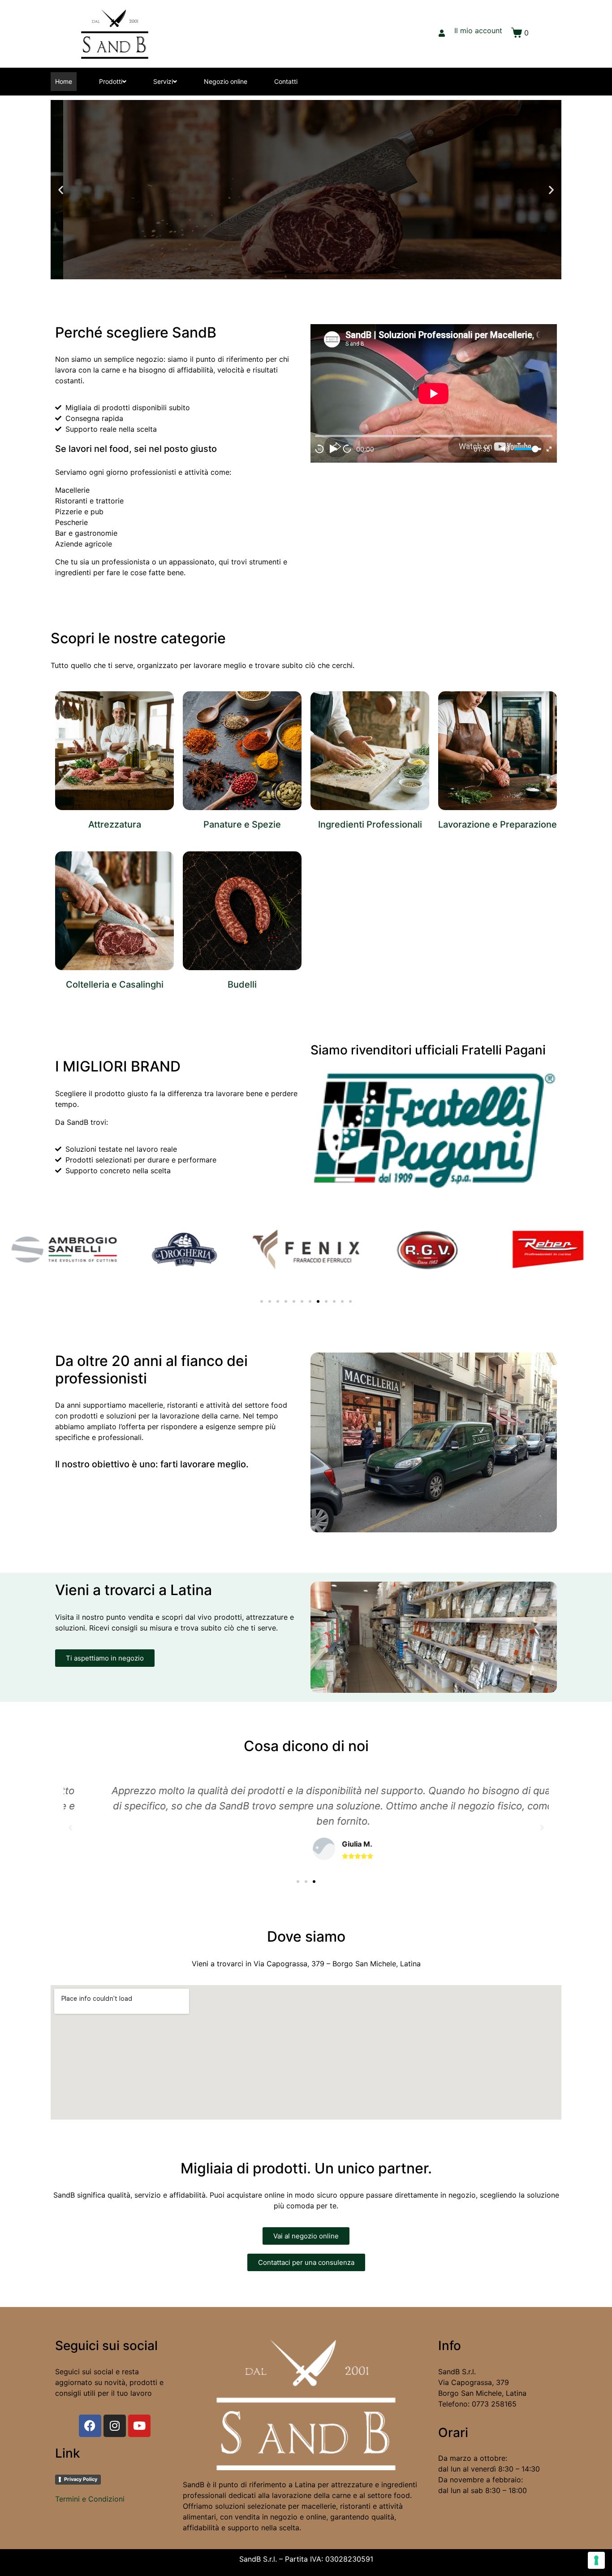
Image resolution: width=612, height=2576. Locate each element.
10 (319, 449)
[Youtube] (139, 2426)
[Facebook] (90, 2426)
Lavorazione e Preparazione (498, 824)
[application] (434, 393)
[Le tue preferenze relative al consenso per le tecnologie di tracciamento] (596, 2560)
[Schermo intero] (549, 449)
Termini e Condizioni (90, 2499)
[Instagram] (115, 2426)
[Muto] (505, 449)
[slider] (528, 449)
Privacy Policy (81, 2479)
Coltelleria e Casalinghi (115, 984)
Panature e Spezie (242, 824)
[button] (298, 273)
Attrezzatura (115, 824)
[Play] (333, 449)
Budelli (242, 984)
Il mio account (478, 30)
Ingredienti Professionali (370, 824)
